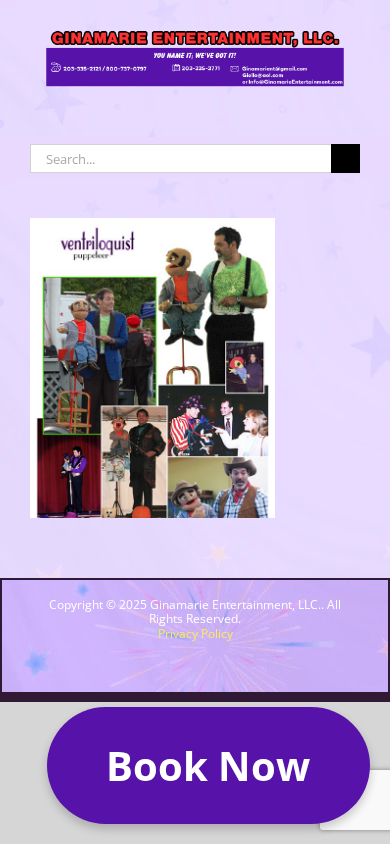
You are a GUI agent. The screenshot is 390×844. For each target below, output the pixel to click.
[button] (208, 765)
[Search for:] (180, 156)
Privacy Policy (195, 633)
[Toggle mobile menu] (352, 105)
